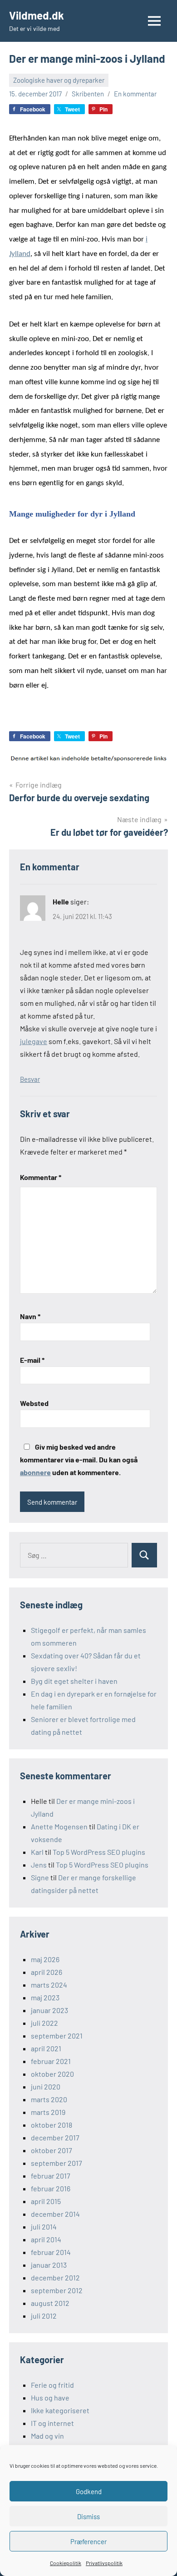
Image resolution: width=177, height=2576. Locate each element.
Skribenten (88, 94)
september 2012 (57, 2290)
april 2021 (46, 2048)
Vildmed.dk (37, 15)
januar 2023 (49, 2010)
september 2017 (57, 2163)
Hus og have (50, 2398)
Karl (37, 1852)
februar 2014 (51, 2252)
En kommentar (135, 94)
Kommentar (41, 1177)
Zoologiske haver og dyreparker (59, 80)
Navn (30, 1316)
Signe (40, 1877)
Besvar (30, 1079)
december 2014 (55, 2214)
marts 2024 (49, 1985)
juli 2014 (44, 2227)
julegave (34, 1041)
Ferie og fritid (52, 2385)
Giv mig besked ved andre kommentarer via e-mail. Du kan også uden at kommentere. (79, 1459)
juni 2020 (46, 2086)
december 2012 (55, 2277)
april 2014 (46, 2239)
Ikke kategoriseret (60, 2410)
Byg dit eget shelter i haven (74, 1681)
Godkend (89, 2491)
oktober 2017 (52, 2150)
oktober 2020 (52, 2074)
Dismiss (88, 2516)
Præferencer (88, 2541)
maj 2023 (45, 1997)
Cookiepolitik (66, 2563)
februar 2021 (51, 2061)
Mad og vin (47, 2436)
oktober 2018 (52, 2125)
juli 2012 (44, 2316)
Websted (34, 1403)
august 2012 (50, 2303)
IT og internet (52, 2423)
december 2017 (55, 2137)
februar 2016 (51, 2188)
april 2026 (47, 1972)
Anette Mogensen (59, 1826)
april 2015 (46, 2201)
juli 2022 (44, 2023)
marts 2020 (49, 2099)
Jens (39, 1865)
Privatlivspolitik (104, 2563)
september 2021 (57, 2036)
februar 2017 (51, 2176)
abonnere (35, 1472)
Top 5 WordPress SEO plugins (99, 1852)
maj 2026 (45, 1959)
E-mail (32, 1360)
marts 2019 (48, 2112)
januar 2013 (49, 2265)
